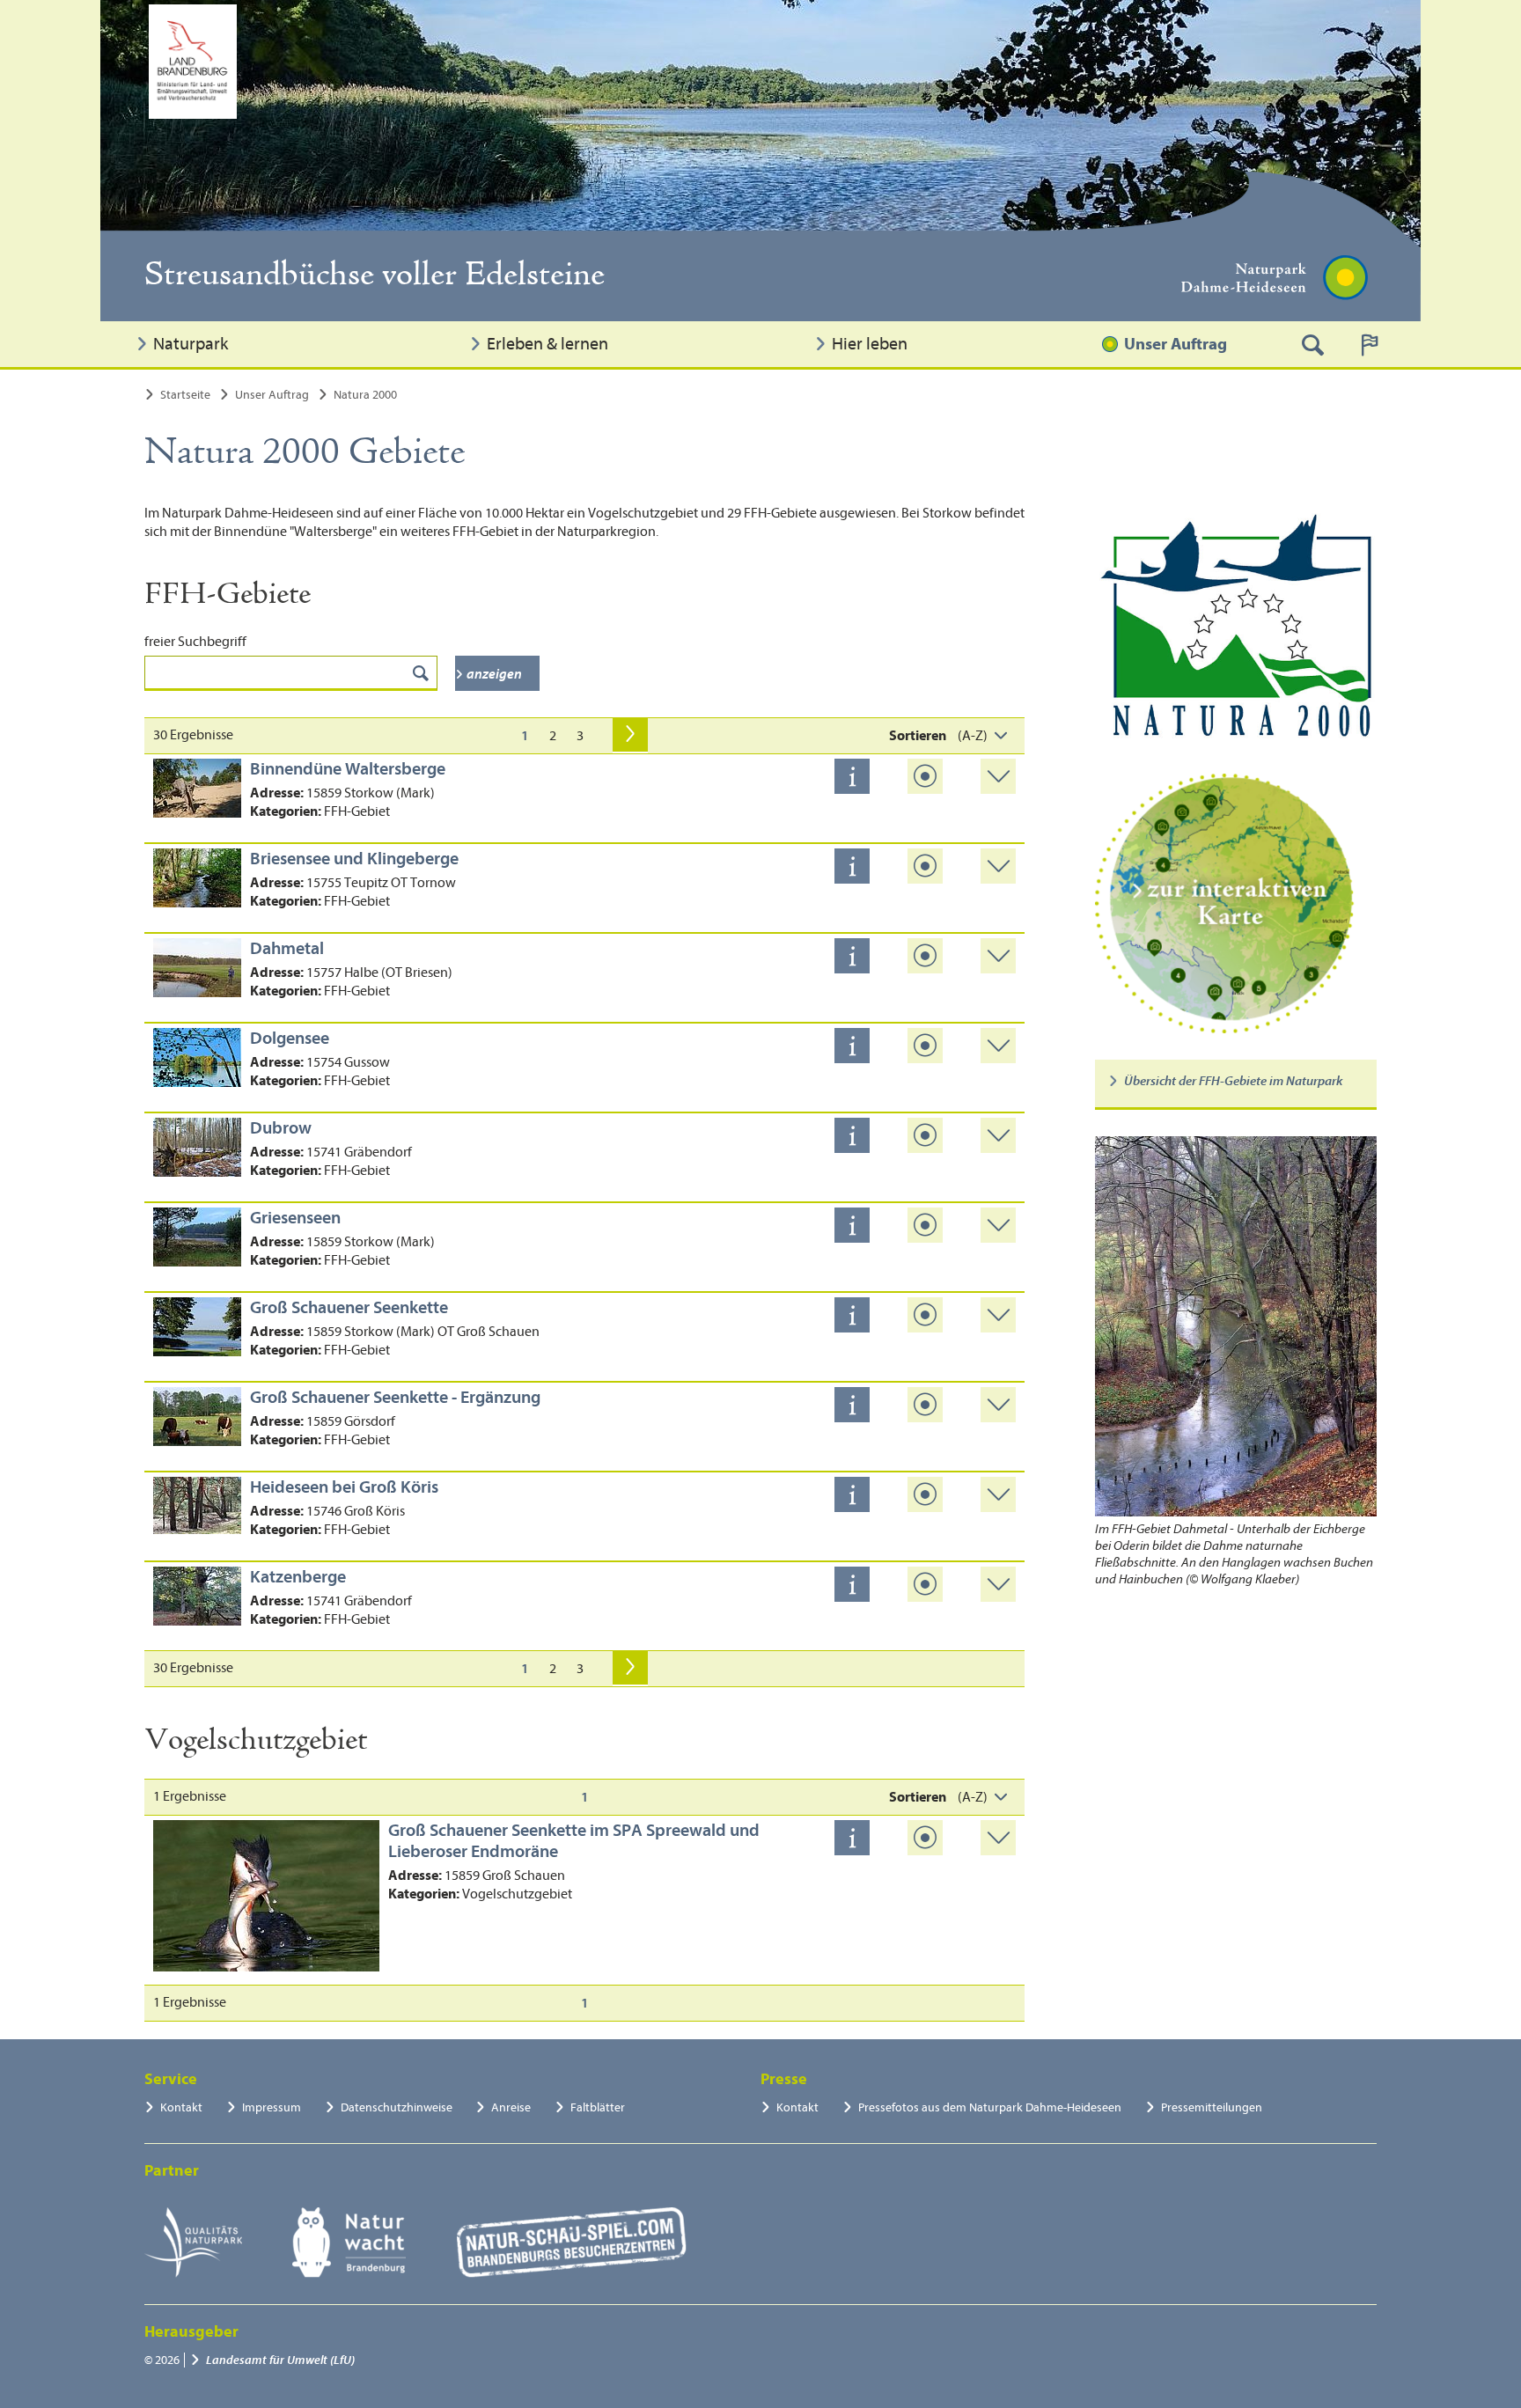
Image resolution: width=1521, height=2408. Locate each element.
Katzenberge (298, 1577)
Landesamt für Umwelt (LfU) (280, 2360)
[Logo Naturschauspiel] (572, 2243)
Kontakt (181, 2107)
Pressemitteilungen (1212, 2107)
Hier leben (870, 344)
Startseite (185, 395)
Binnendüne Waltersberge (348, 769)
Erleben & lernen (547, 344)
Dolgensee (290, 1038)
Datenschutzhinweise (397, 2107)
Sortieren (918, 736)
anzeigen (494, 674)
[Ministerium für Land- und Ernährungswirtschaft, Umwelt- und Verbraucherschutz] (193, 62)
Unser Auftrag (1176, 344)
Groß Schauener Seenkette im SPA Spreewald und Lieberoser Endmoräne (574, 1841)
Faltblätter (598, 2107)
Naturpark (191, 344)
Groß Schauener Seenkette (349, 1307)
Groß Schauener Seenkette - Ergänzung (395, 1397)
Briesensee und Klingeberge (354, 859)
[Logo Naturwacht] (349, 2243)
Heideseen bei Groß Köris (344, 1487)
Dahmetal (287, 948)
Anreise (511, 2107)
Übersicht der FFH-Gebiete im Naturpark (1233, 1081)
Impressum (272, 2107)
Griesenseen (295, 1218)
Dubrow (281, 1128)
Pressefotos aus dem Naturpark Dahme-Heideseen (990, 2107)
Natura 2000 (365, 395)
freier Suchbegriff (195, 642)
